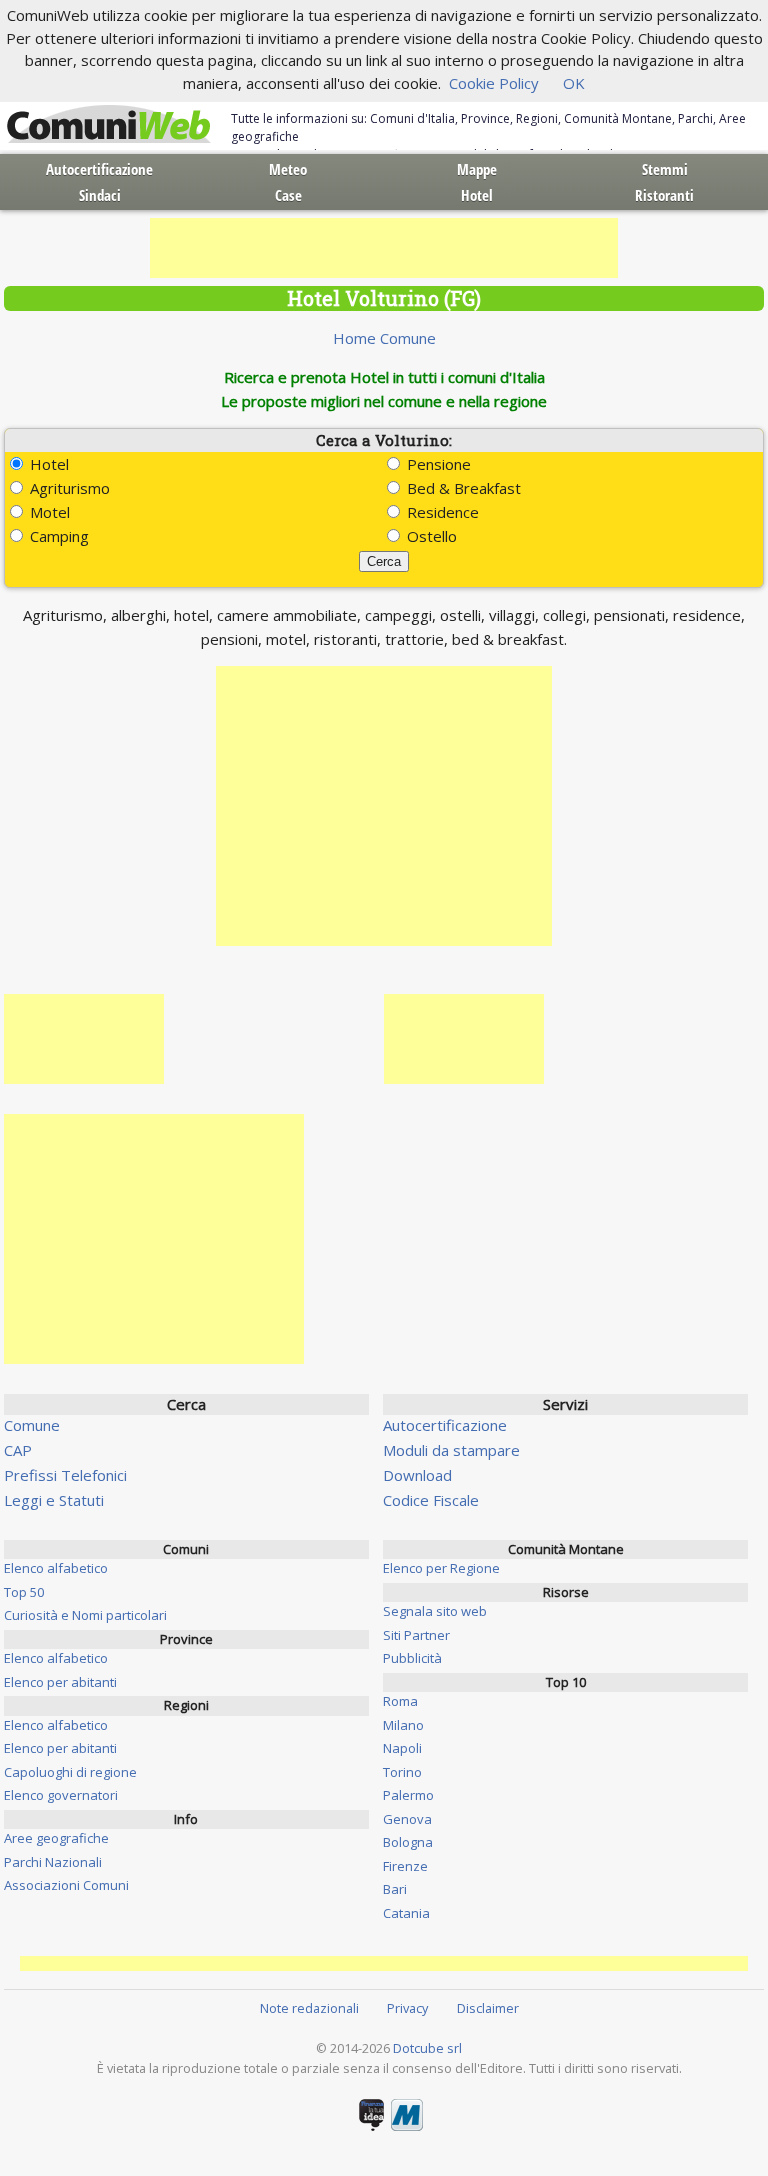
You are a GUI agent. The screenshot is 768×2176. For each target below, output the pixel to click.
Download (417, 1475)
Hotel (477, 195)
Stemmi (665, 169)
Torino (402, 1772)
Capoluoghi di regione (70, 1772)
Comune (32, 1425)
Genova (407, 1819)
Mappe (477, 169)
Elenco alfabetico (56, 1568)
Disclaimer (488, 2008)
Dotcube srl (427, 2048)
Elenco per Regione (441, 1568)
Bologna (408, 1842)
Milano (403, 1725)
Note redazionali (309, 2008)
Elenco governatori (61, 1795)
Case (288, 195)
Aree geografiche (56, 1838)
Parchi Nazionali (53, 1862)
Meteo (288, 169)
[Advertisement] (384, 248)
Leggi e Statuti (54, 1500)
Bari (395, 1889)
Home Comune (384, 338)
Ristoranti (664, 195)
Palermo (408, 1795)
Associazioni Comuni (66, 1885)
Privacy (407, 2008)
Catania (406, 1913)
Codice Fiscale (431, 1500)
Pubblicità (412, 1658)
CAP (18, 1450)
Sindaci (100, 195)
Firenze (405, 1866)
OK (574, 83)
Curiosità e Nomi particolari (85, 1615)
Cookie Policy (494, 83)
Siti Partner (416, 1635)
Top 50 (24, 1592)
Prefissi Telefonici (65, 1475)
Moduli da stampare (451, 1450)
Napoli (402, 1748)
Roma (400, 1701)
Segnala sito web (435, 1611)
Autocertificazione (99, 169)
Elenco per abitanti (60, 1682)
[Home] (109, 125)
